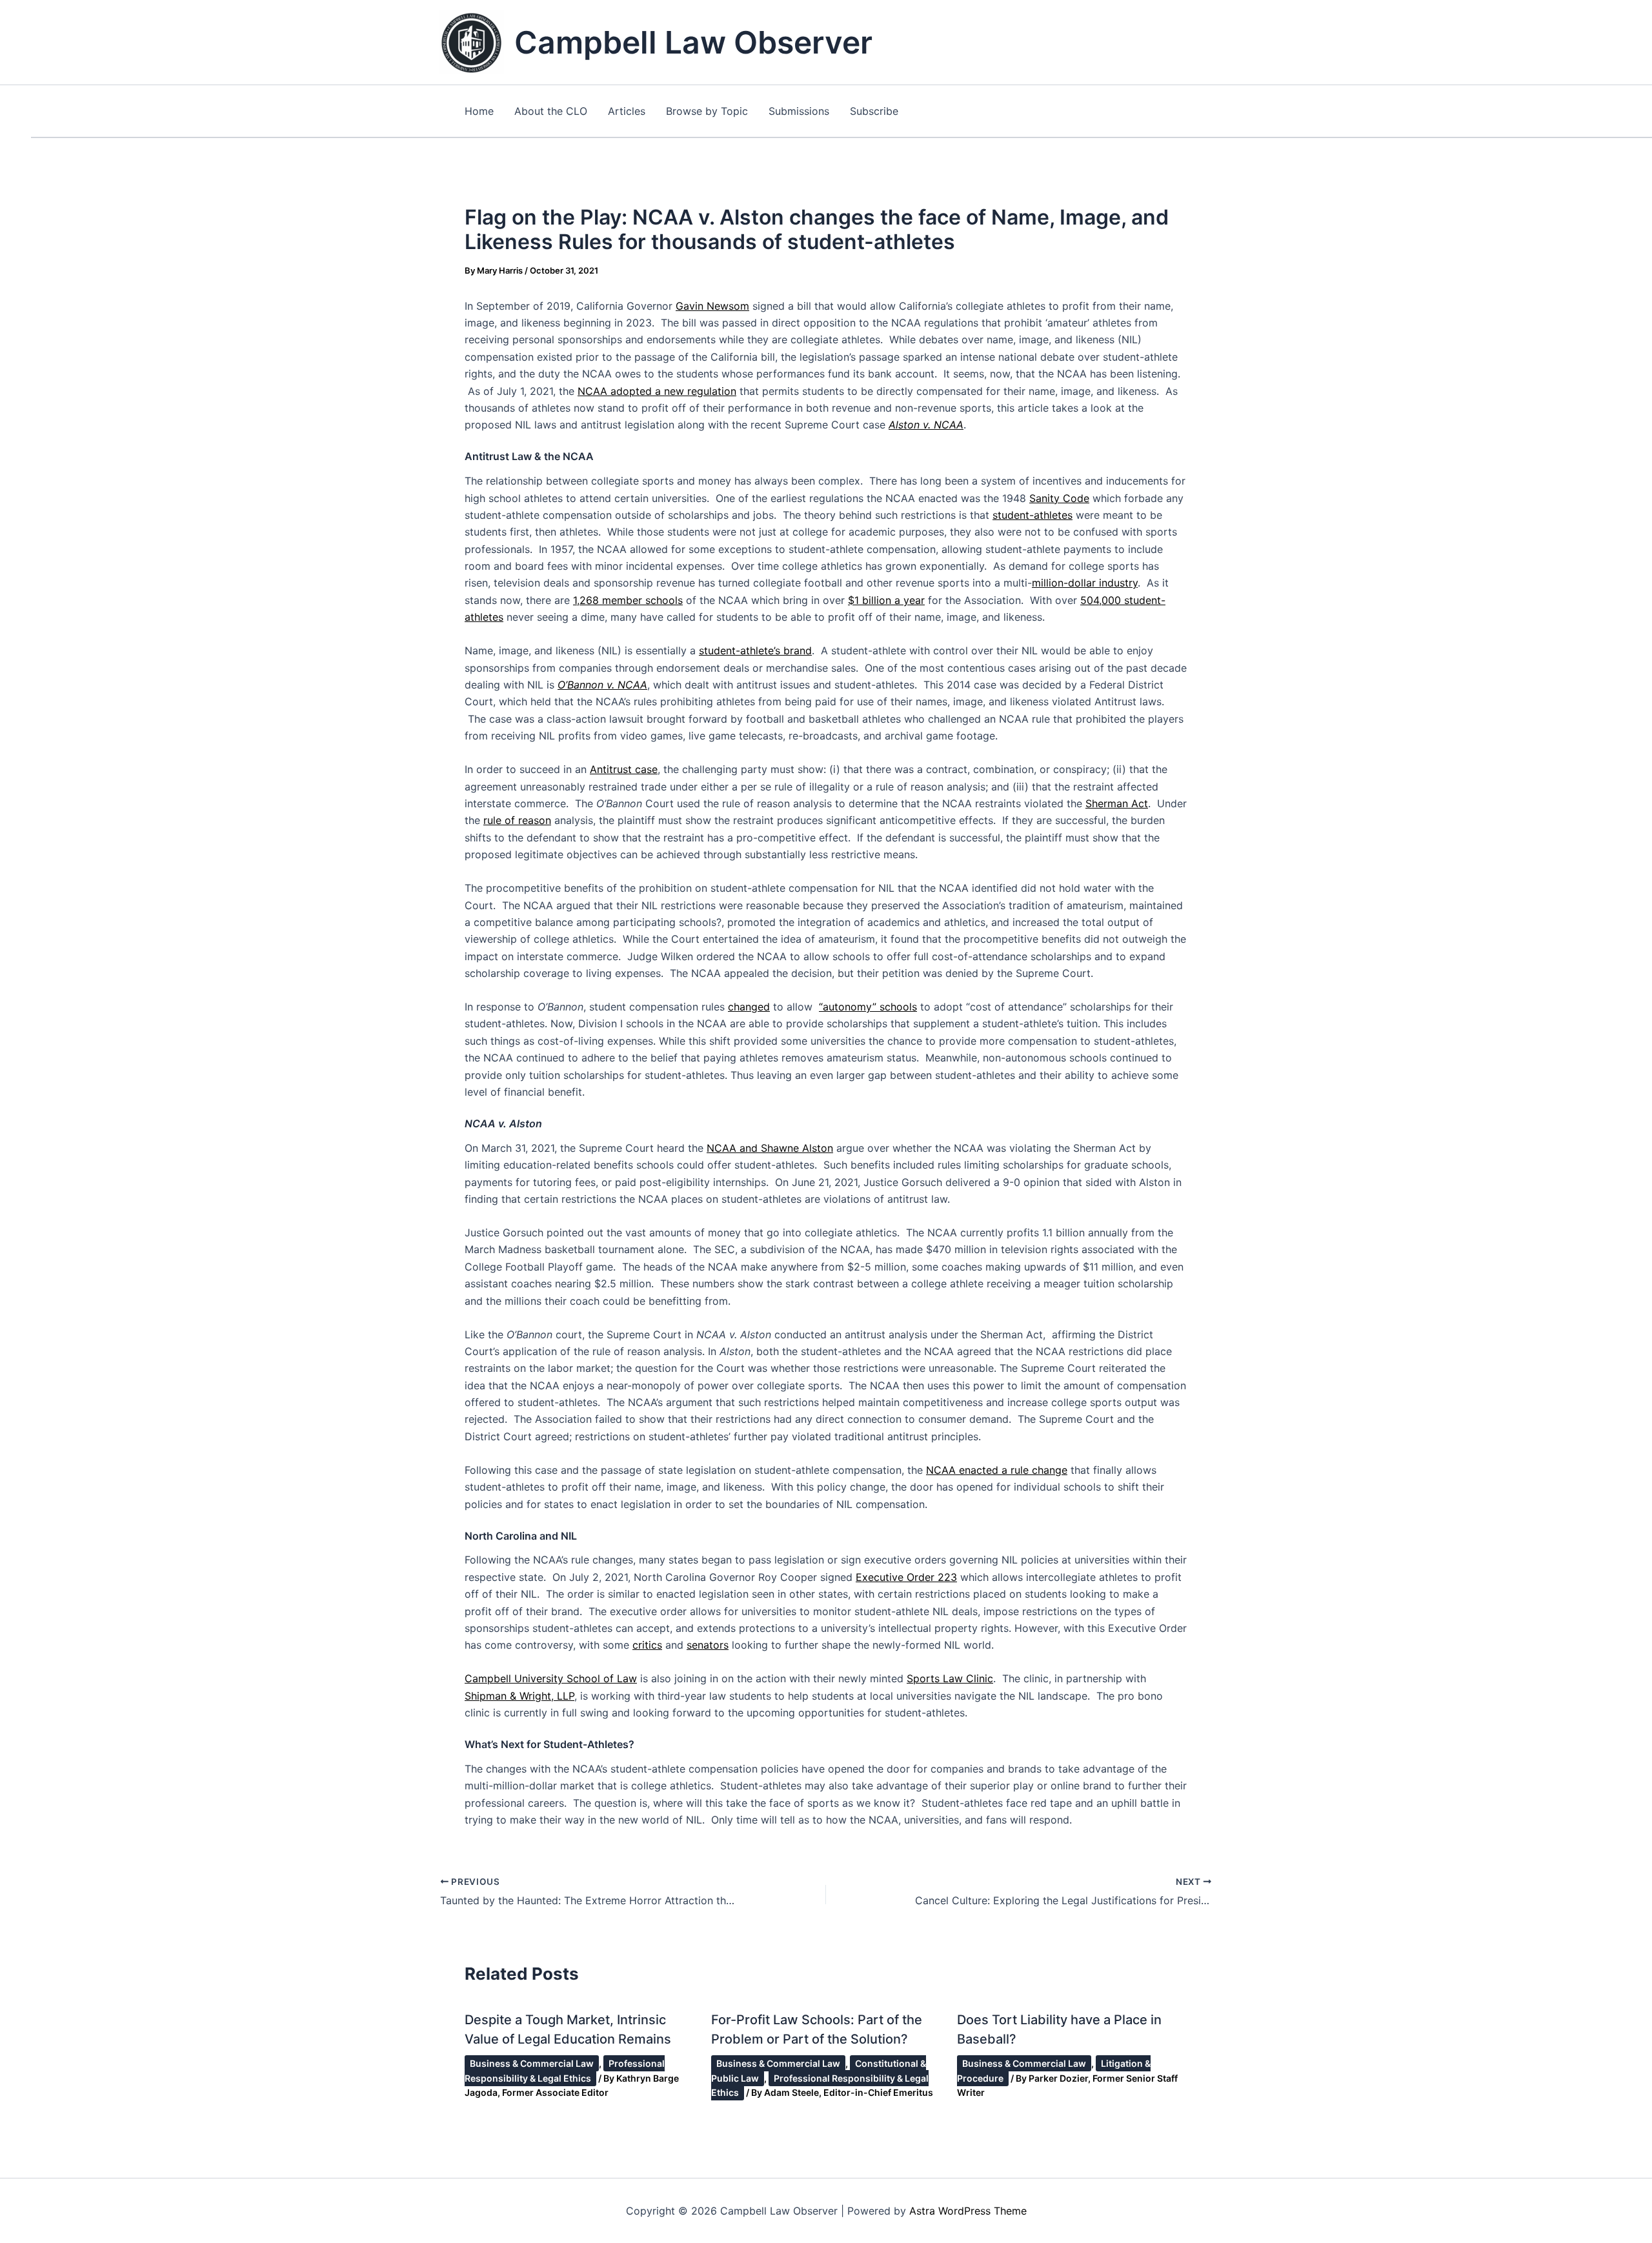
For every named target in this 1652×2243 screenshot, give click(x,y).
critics (647, 1645)
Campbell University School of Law (551, 1678)
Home (479, 111)
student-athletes (1032, 515)
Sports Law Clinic (950, 1678)
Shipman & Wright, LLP (519, 1696)
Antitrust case (624, 769)
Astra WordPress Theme (968, 2211)
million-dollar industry (1085, 583)
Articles (627, 111)
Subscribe (874, 111)
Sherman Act (1117, 803)
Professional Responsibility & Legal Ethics (565, 2070)
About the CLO (551, 111)
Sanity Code (1059, 498)
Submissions (799, 111)
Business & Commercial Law (532, 2063)
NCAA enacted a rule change (997, 1470)
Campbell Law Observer (693, 42)
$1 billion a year (886, 600)
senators (708, 1645)
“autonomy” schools (868, 1007)
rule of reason (517, 820)
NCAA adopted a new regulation (657, 391)
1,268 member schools (628, 600)
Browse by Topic (707, 111)
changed (749, 1007)
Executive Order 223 (906, 1577)
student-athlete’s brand (755, 650)
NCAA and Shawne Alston (770, 1148)
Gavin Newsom (712, 306)
